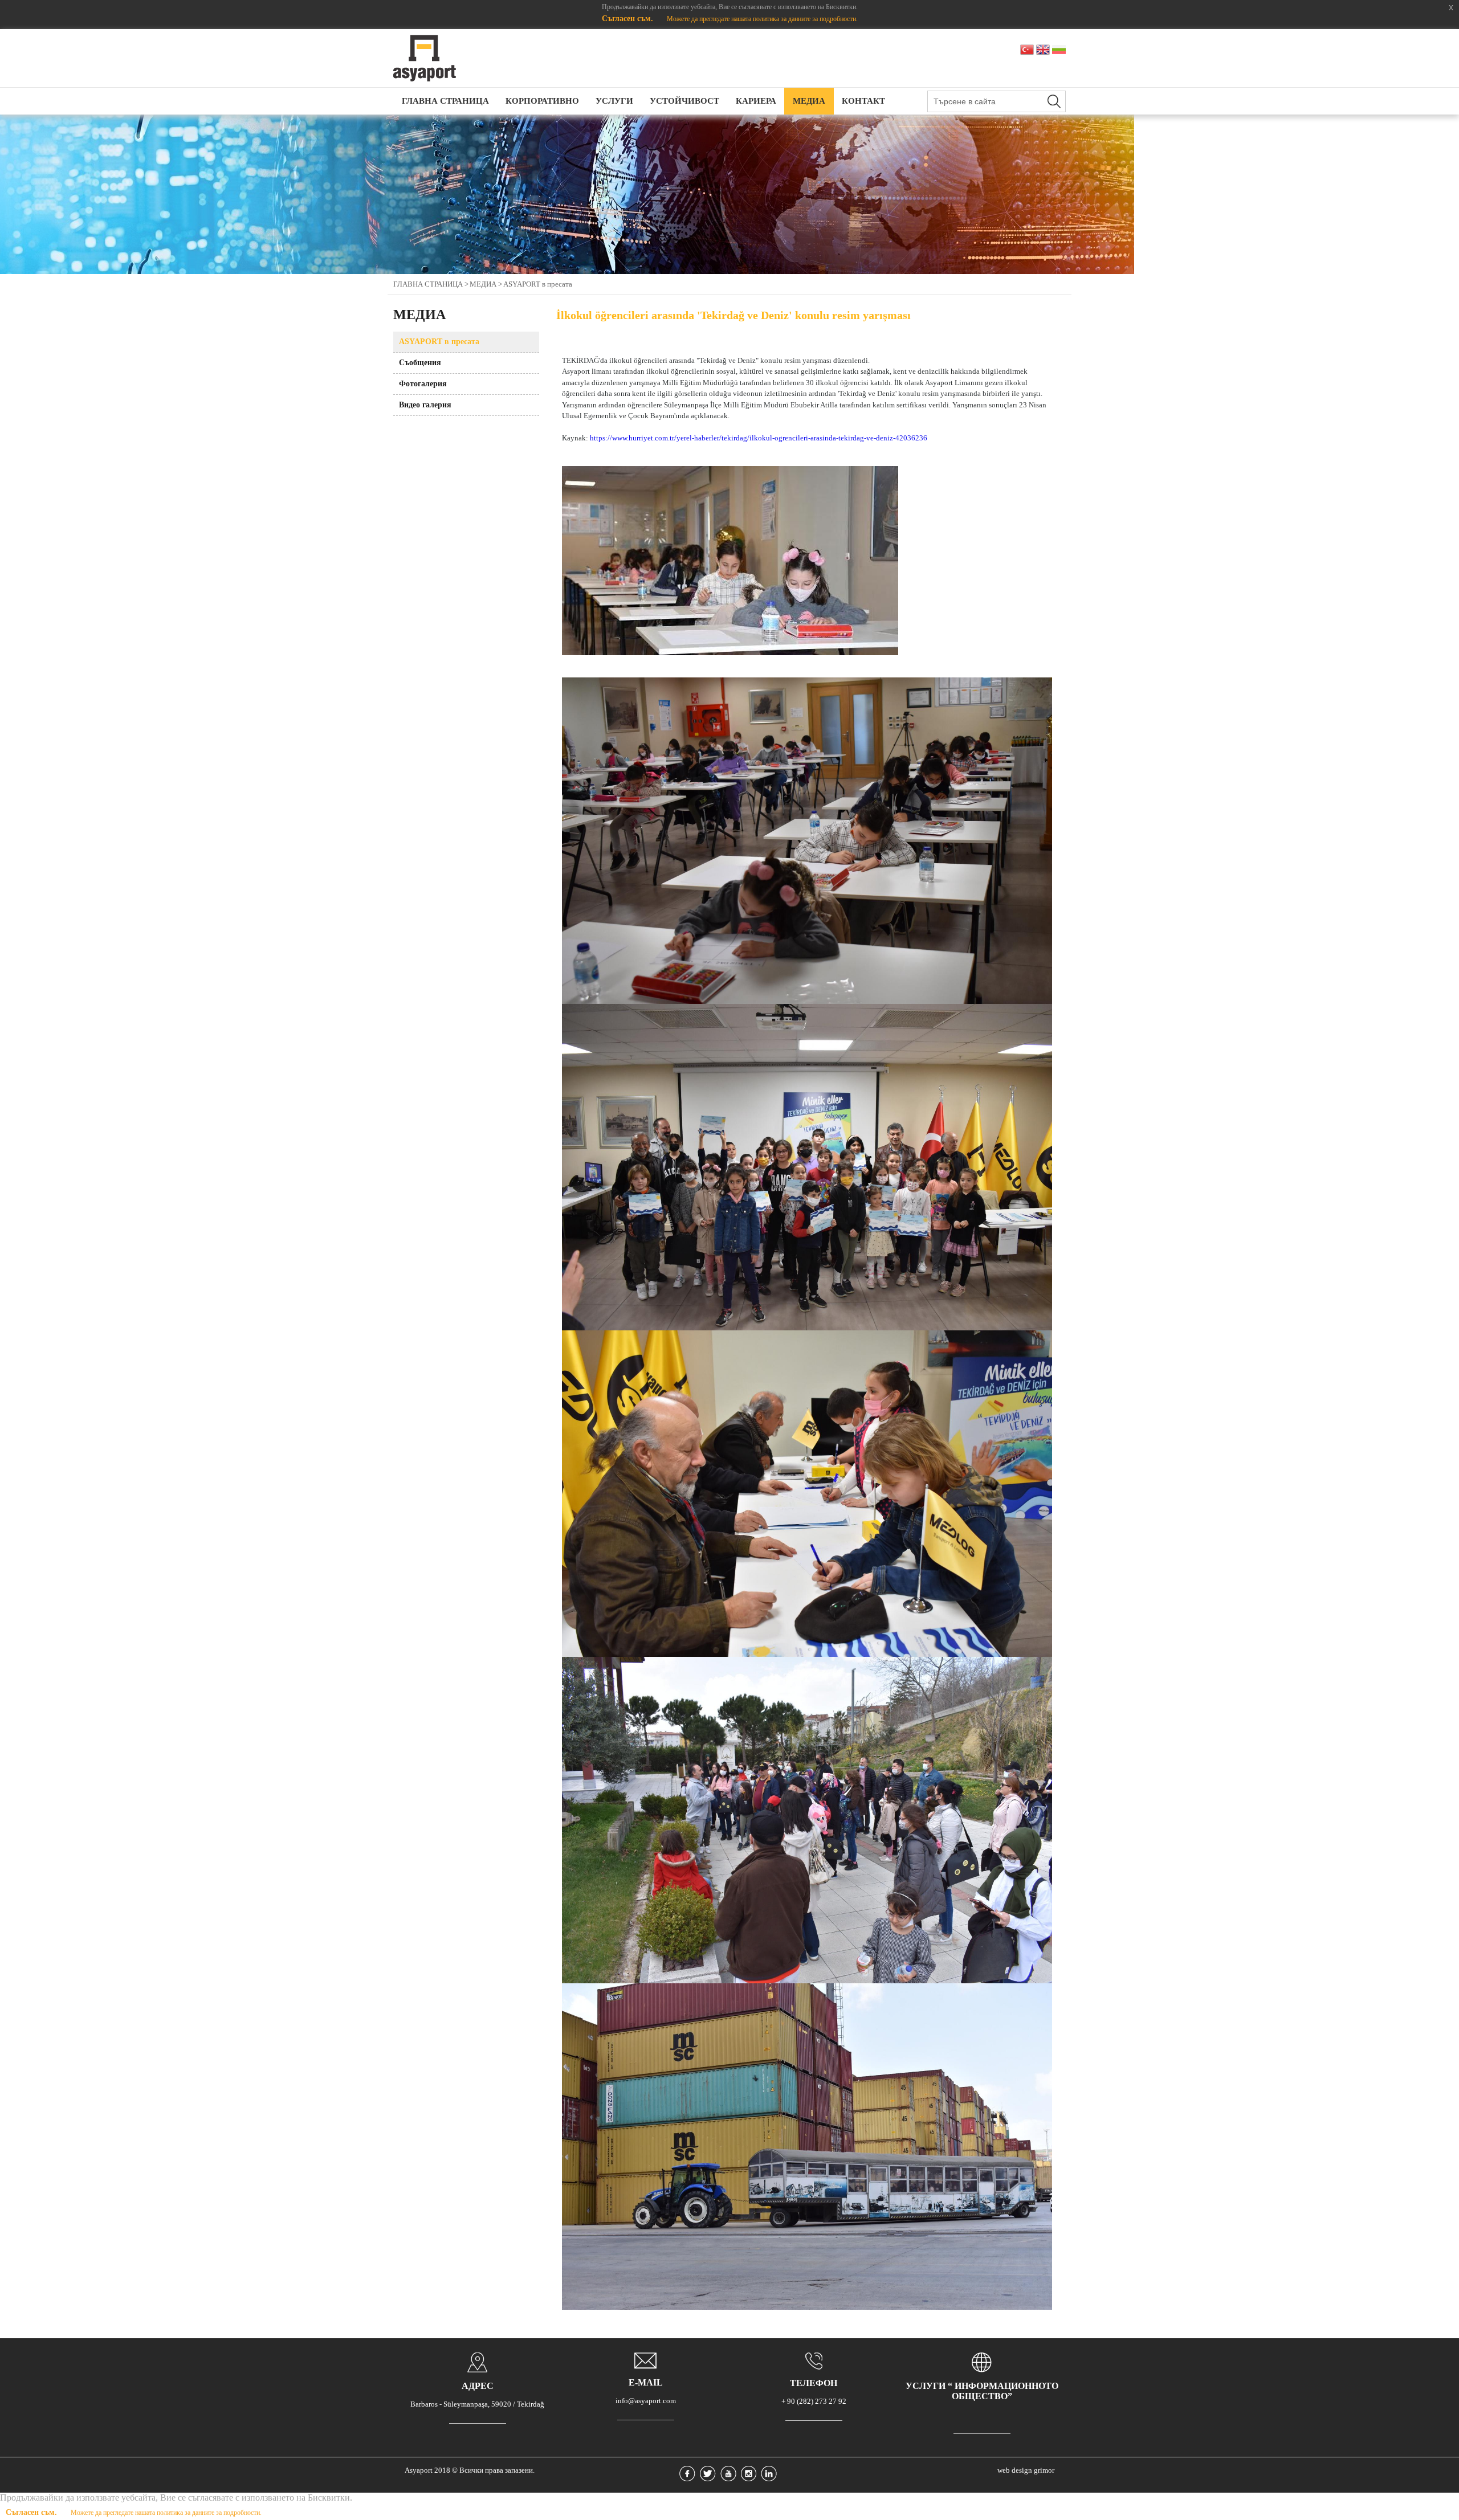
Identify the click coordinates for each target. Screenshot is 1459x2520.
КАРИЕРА (756, 101)
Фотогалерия (423, 384)
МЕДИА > (486, 284)
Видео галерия (425, 405)
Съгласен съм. (629, 19)
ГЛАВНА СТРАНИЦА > (431, 284)
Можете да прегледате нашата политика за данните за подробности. (762, 19)
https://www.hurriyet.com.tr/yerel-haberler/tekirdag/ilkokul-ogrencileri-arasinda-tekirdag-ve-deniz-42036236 (759, 438)
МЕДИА (809, 101)
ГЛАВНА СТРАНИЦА (445, 101)
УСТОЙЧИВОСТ (684, 101)
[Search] (1054, 101)
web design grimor (1026, 2470)
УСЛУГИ (614, 101)
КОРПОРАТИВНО (542, 101)
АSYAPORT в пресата (538, 284)
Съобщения (420, 363)
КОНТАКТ (863, 101)
